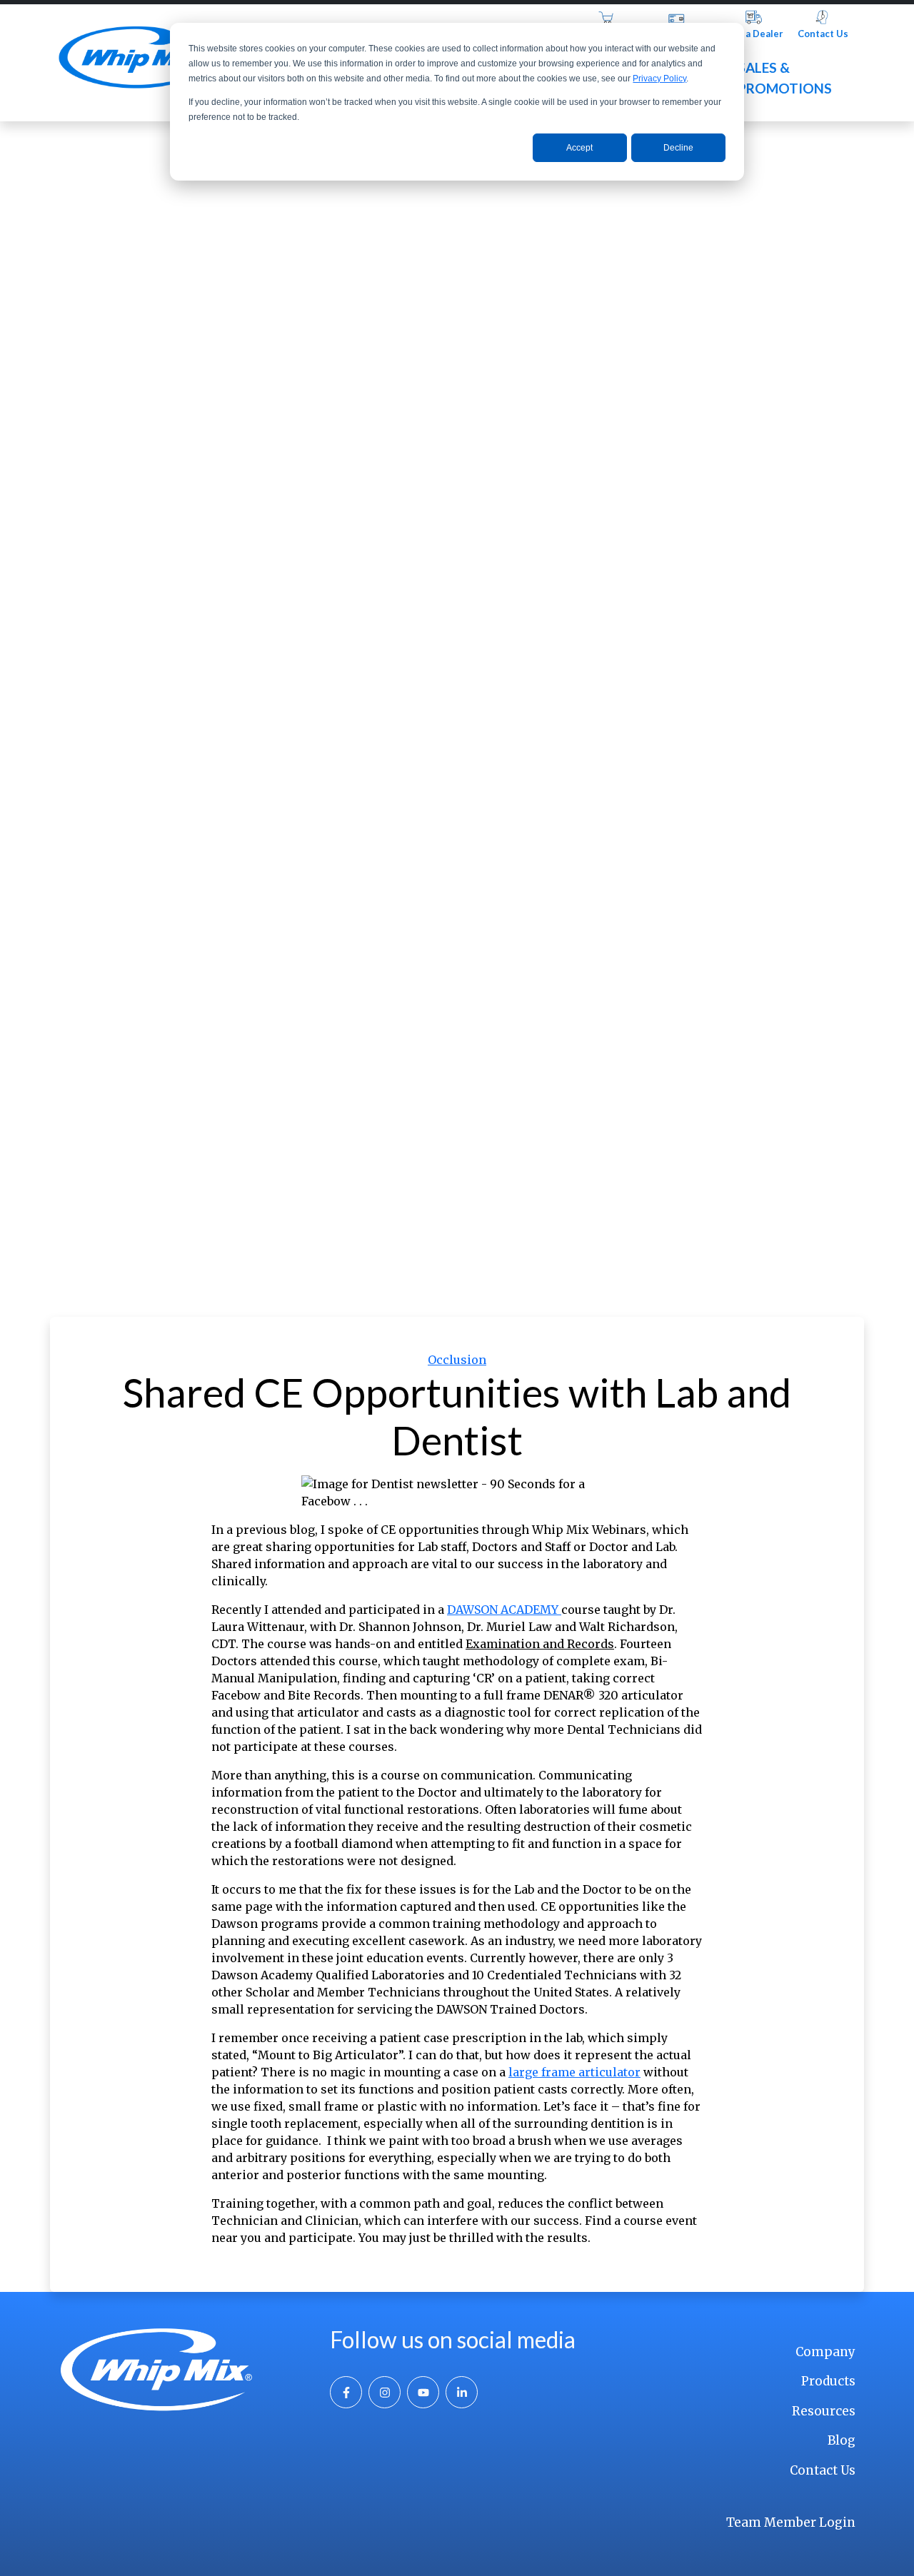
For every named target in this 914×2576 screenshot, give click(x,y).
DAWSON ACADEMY (504, 1610)
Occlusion (457, 1360)
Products (828, 2381)
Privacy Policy (659, 79)
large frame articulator (574, 2072)
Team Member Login (791, 2522)
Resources (824, 2411)
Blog (842, 2440)
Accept (579, 148)
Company (825, 2352)
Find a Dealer (754, 34)
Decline (678, 148)
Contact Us (823, 34)
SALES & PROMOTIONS (785, 78)
